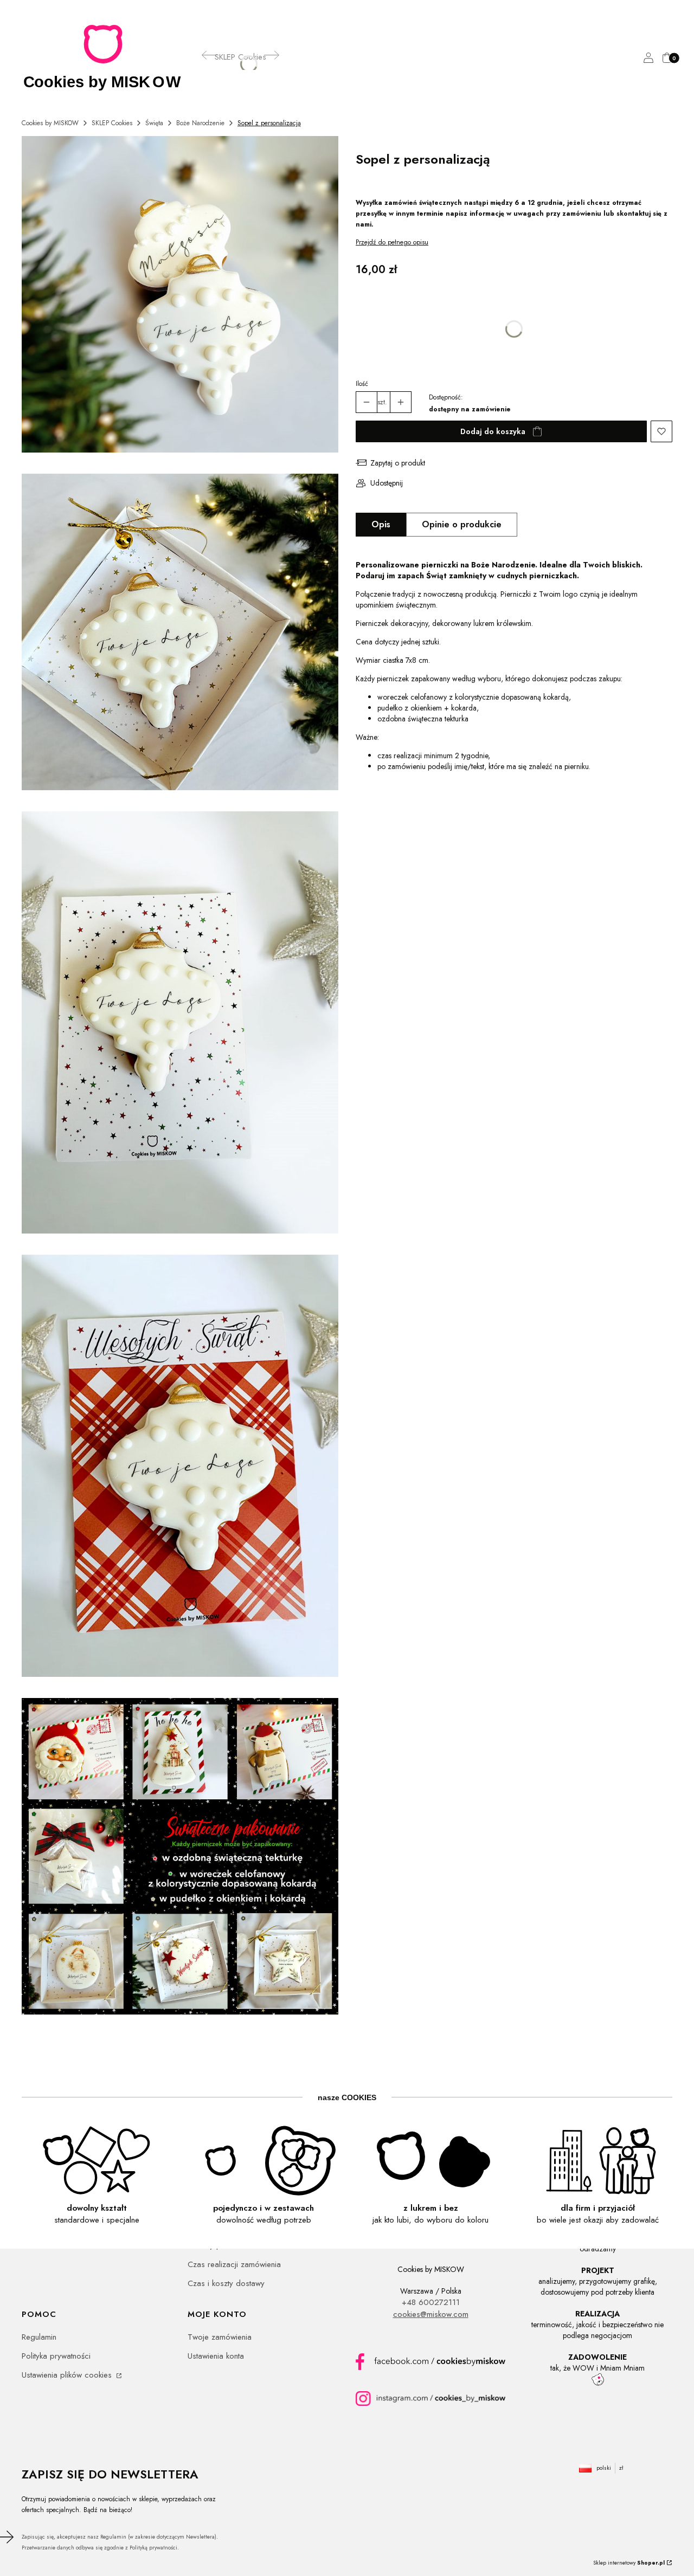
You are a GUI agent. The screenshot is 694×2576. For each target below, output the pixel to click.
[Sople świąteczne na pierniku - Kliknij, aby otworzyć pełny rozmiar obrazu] (180, 296)
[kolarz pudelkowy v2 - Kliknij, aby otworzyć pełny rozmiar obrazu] (180, 1858)
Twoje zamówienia (220, 2337)
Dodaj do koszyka (493, 431)
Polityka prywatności (56, 2356)
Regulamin (39, 2337)
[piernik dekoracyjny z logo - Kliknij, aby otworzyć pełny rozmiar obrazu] (180, 1024)
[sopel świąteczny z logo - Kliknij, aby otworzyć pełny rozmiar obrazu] (180, 634)
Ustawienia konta (216, 2356)
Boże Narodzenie (200, 123)
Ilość (362, 384)
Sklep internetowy (629, 2563)
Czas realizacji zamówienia (234, 2264)
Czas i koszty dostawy (226, 2283)
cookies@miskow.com (431, 2314)
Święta (154, 123)
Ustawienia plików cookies (68, 2375)
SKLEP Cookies (112, 123)
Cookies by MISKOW (50, 123)
